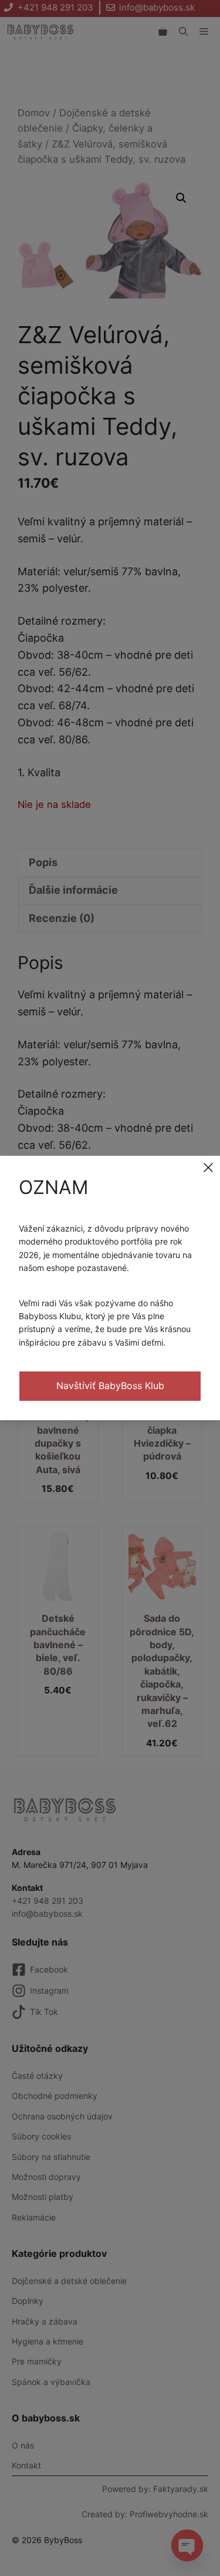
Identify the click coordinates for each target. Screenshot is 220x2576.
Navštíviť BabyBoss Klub (110, 1386)
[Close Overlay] (208, 1168)
